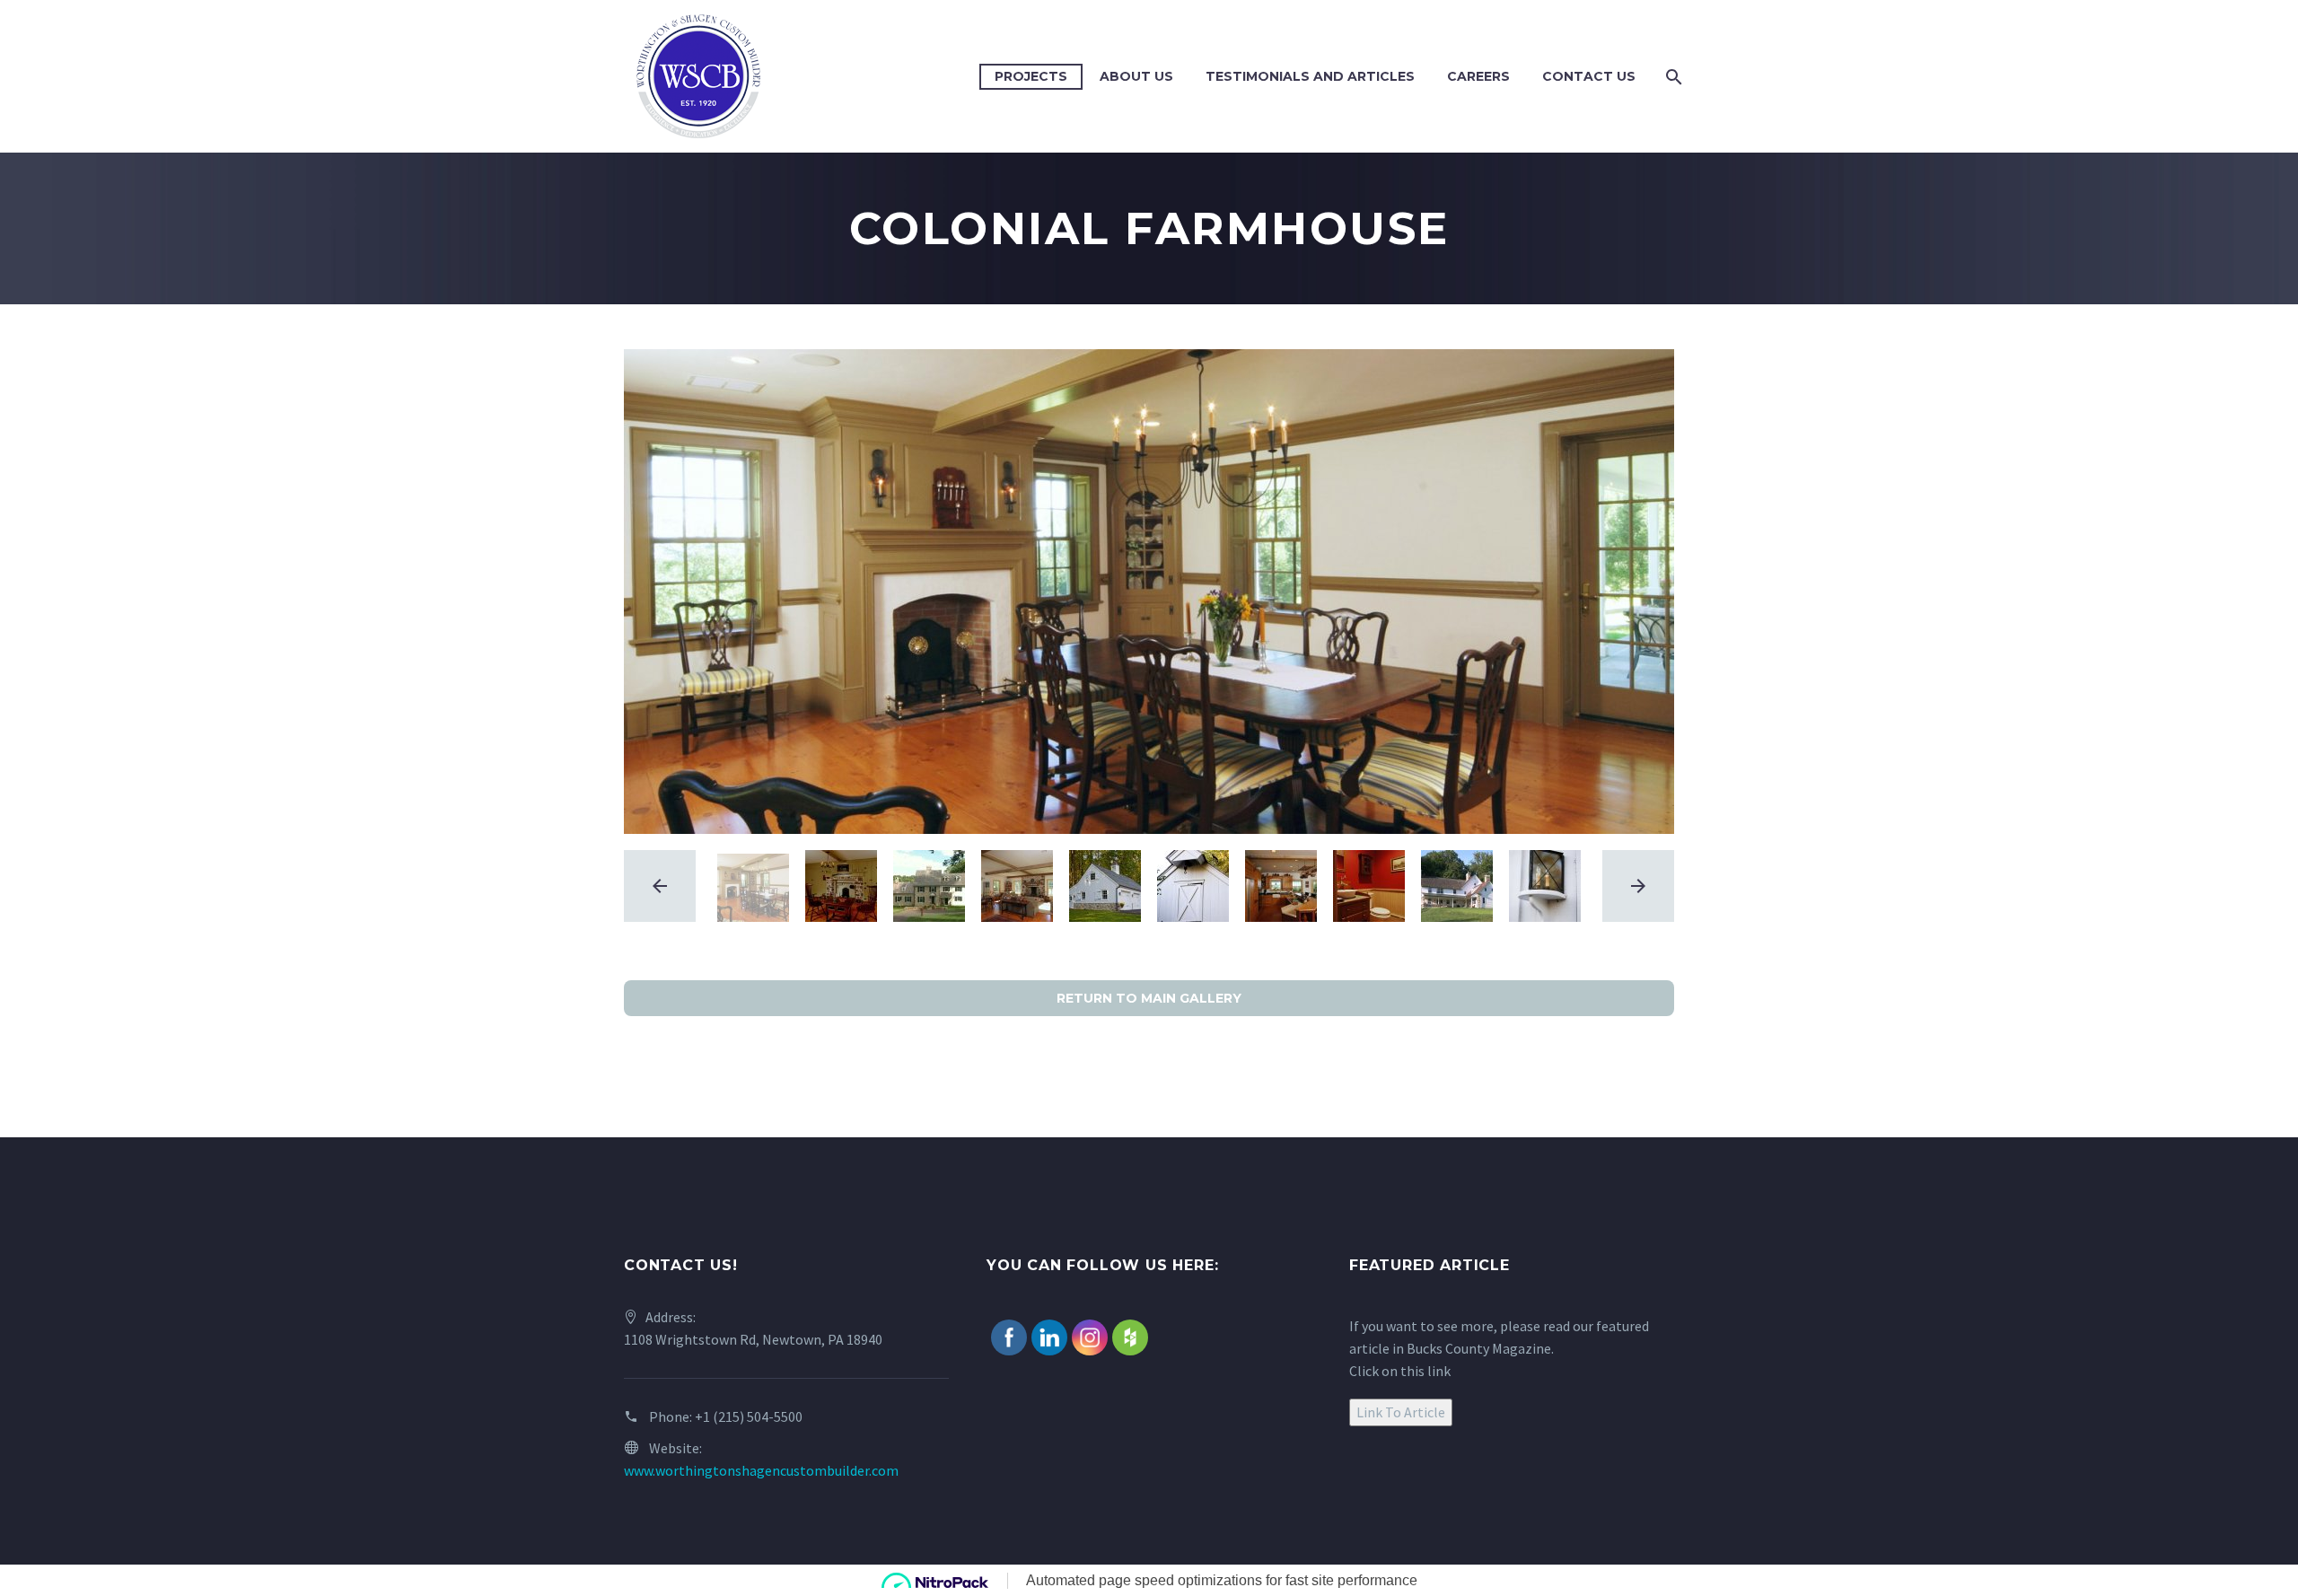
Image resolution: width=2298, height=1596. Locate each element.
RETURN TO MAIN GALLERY (1149, 998)
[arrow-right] (1638, 886)
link (1439, 1371)
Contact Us (1589, 76)
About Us (1136, 76)
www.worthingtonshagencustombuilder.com (761, 1470)
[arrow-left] (660, 886)
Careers (1478, 76)
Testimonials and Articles (1310, 76)
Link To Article (1401, 1412)
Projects (1031, 76)
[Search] (1672, 77)
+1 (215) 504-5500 (749, 1416)
